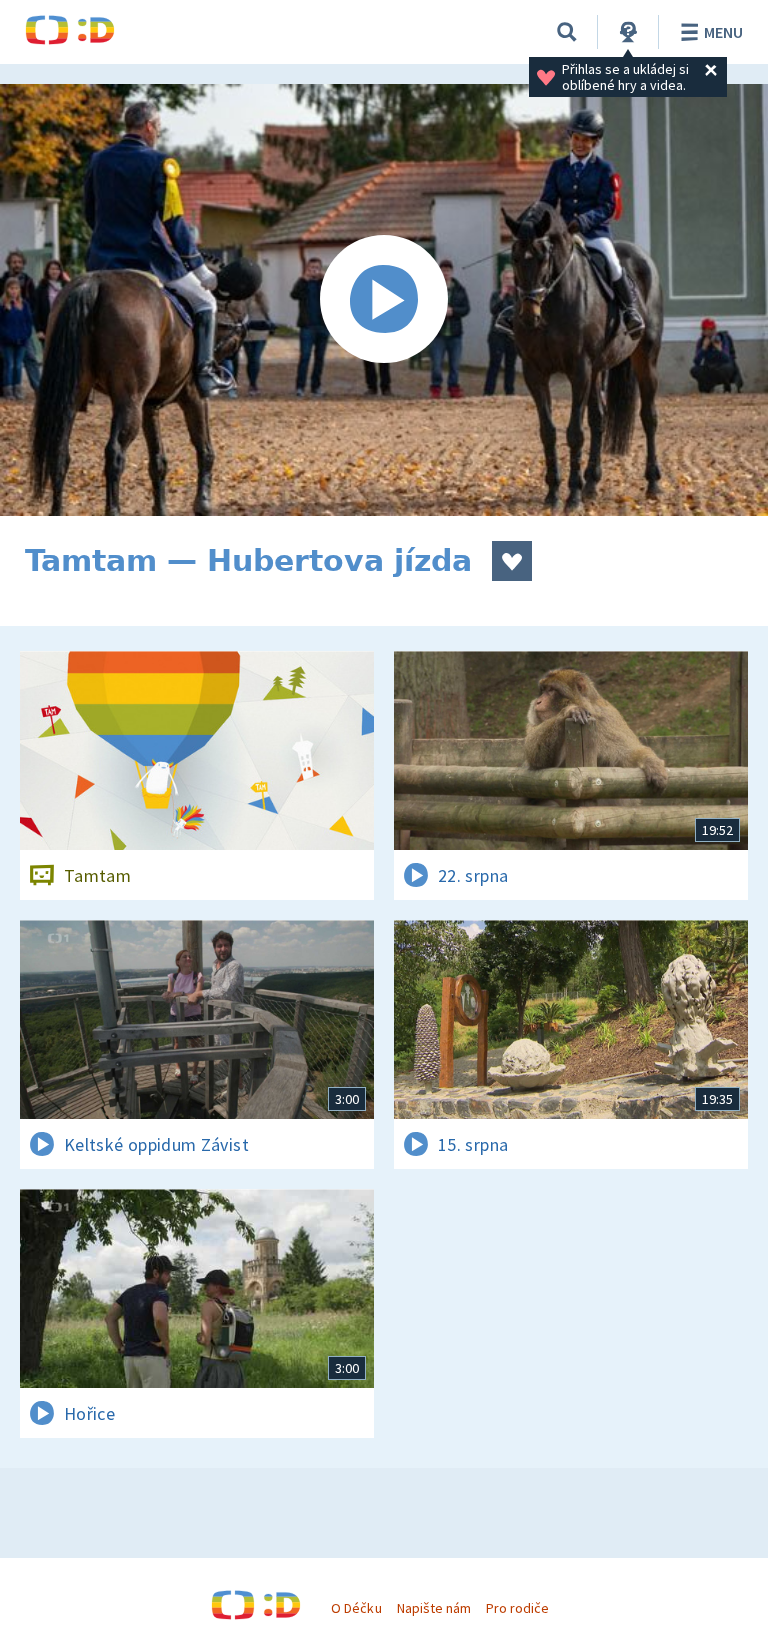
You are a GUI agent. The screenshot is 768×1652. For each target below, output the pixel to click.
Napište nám (434, 1608)
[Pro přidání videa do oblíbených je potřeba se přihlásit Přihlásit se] (512, 561)
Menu (723, 32)
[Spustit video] (384, 300)
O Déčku (356, 1608)
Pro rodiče (517, 1608)
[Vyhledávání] (567, 32)
